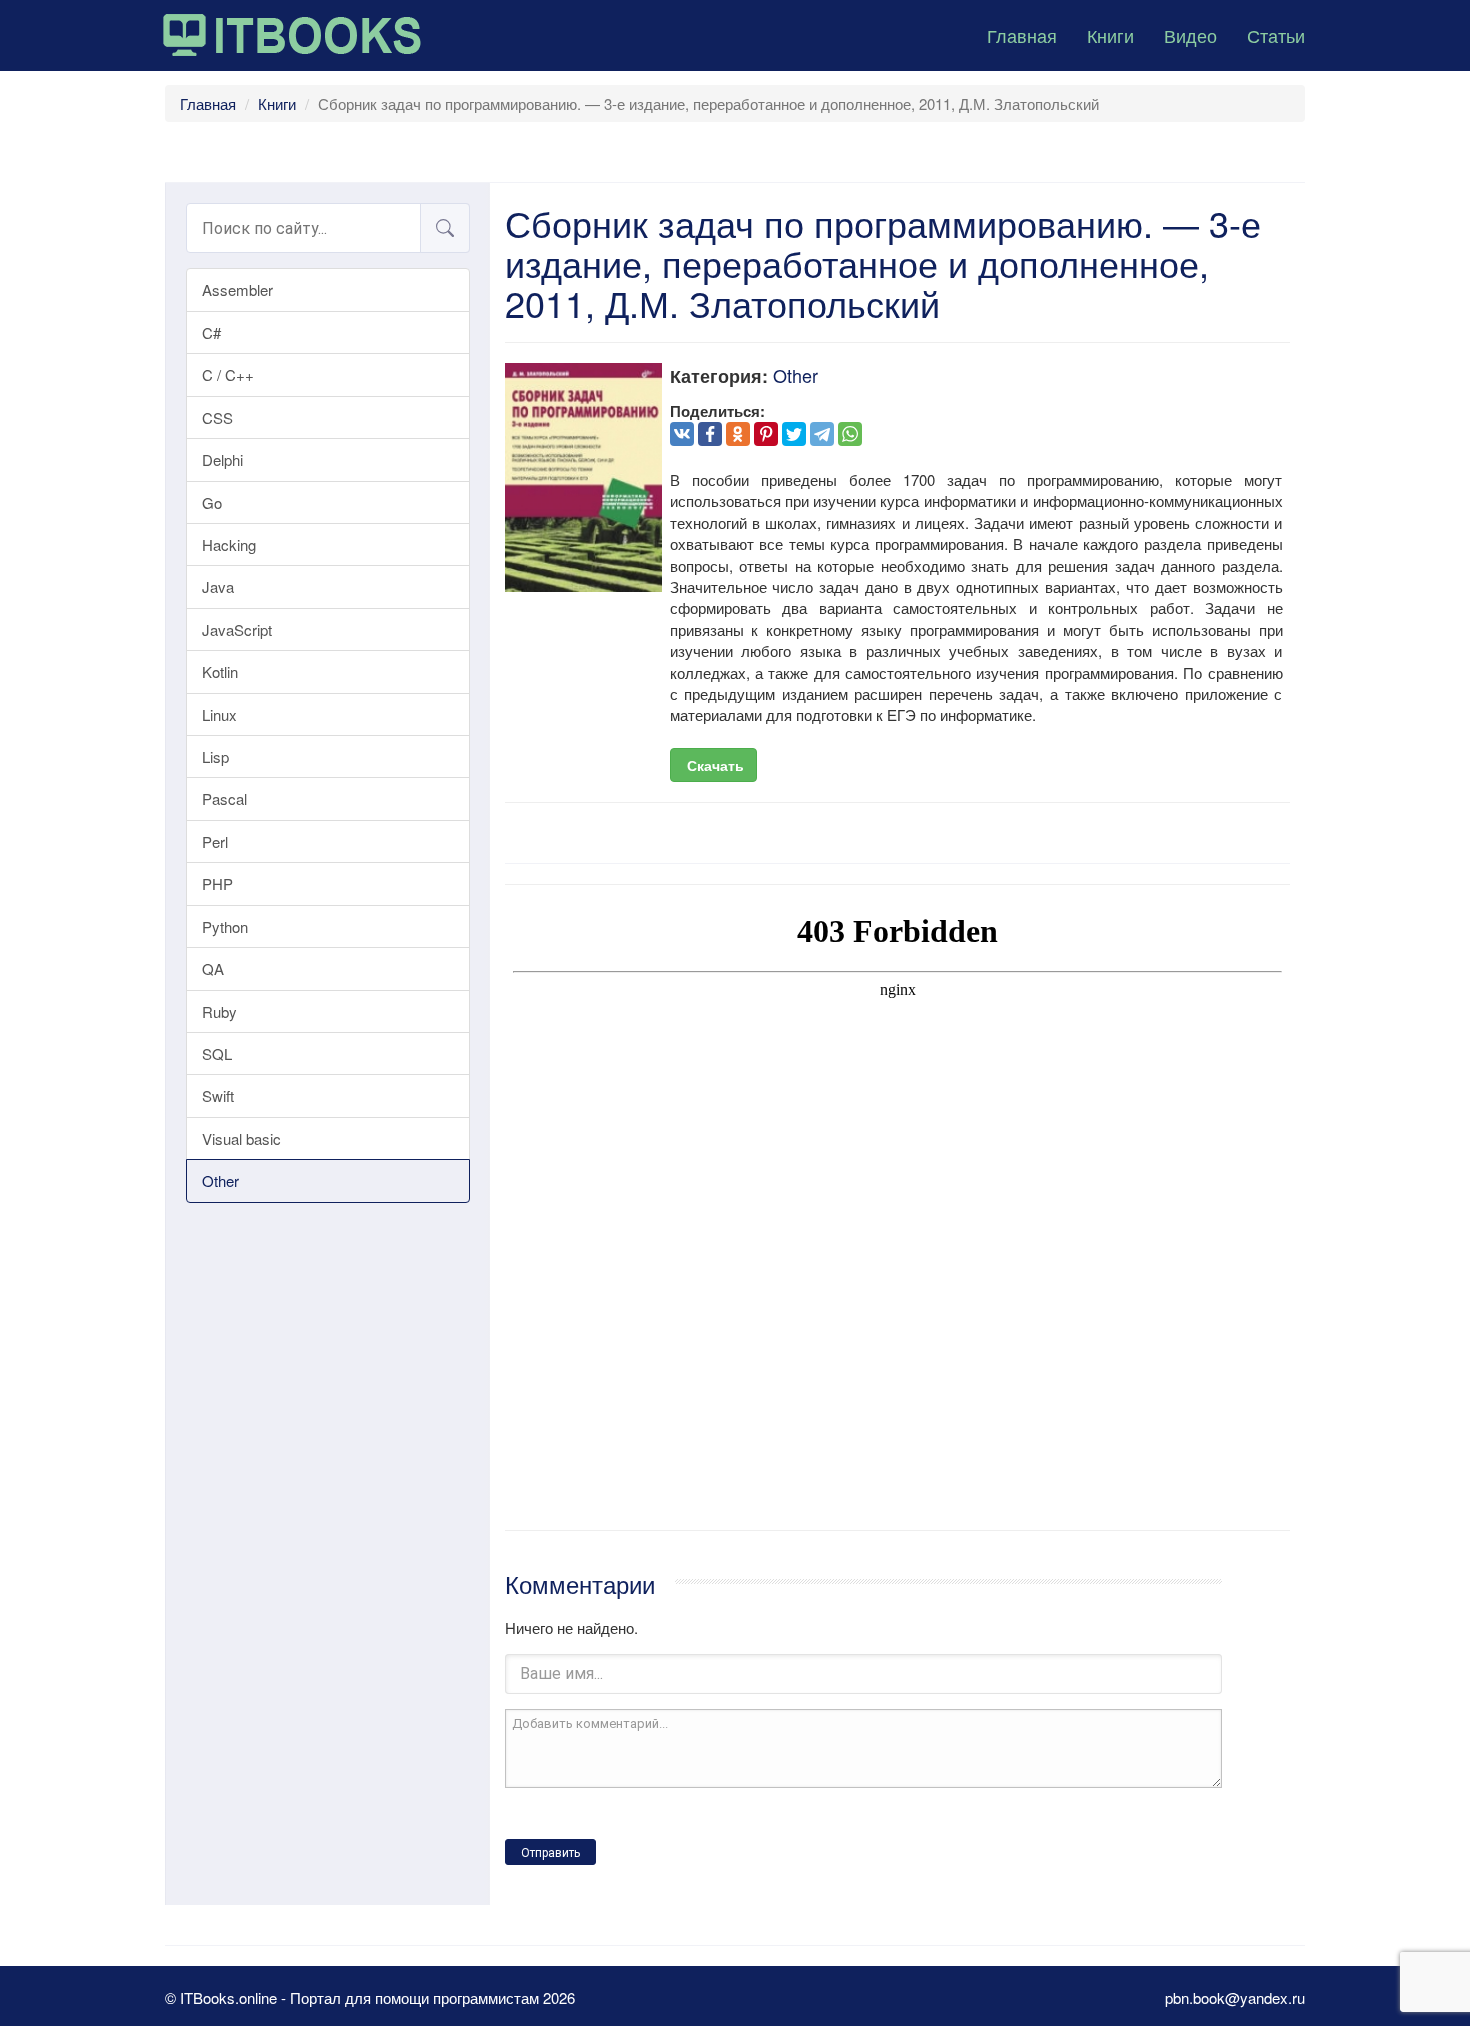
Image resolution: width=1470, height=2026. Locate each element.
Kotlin (220, 671)
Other (220, 1180)
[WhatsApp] (850, 434)
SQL (217, 1053)
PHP (217, 883)
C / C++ (228, 374)
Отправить (550, 1853)
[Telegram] (822, 434)
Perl (215, 841)
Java (218, 586)
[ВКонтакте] (682, 434)
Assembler (237, 289)
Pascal (224, 798)
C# (211, 332)
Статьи (1276, 35)
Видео (1190, 35)
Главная (1022, 35)
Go (212, 502)
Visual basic (241, 1138)
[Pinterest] (766, 434)
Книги (1110, 35)
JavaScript (237, 629)
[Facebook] (710, 434)
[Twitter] (794, 434)
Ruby (219, 1011)
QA (213, 968)
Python (225, 926)
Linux (219, 714)
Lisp (215, 756)
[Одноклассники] (738, 434)
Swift (218, 1095)
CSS (217, 417)
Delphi (222, 459)
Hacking (229, 544)
